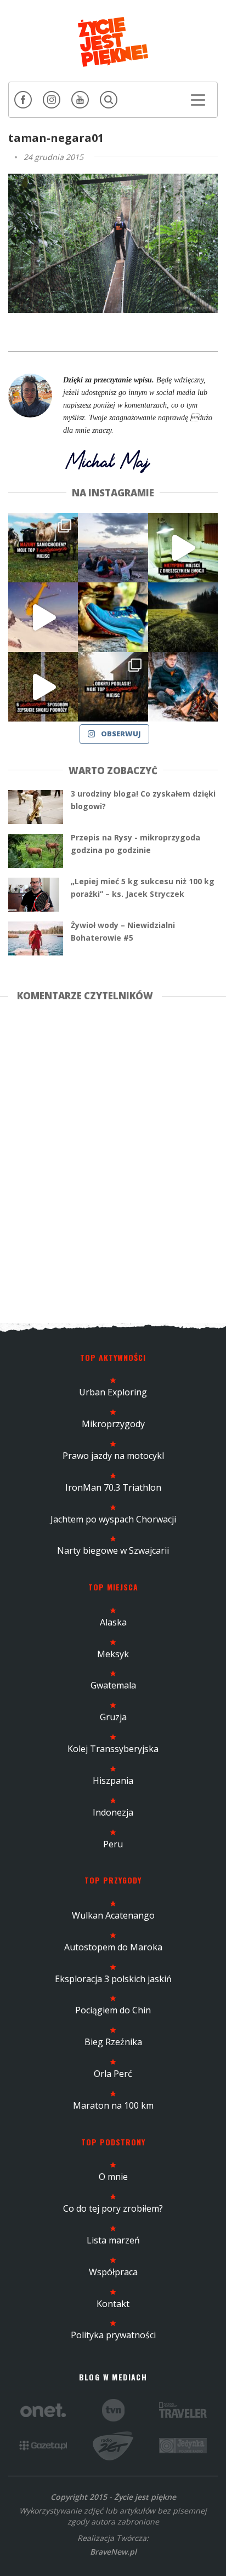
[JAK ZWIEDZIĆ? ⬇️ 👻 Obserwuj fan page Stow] (183, 548)
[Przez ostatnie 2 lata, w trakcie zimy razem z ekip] (113, 548)
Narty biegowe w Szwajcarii (113, 1550)
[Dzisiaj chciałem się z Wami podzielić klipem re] (43, 617)
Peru (113, 1844)
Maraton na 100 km (113, 2105)
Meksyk (113, 1654)
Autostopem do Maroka (113, 1947)
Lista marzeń (113, 2240)
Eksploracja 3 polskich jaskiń (113, 1979)
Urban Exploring (113, 1392)
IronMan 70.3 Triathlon (113, 1487)
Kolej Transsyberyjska (113, 1749)
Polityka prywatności (113, 2335)
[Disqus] (113, 1160)
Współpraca (113, 2272)
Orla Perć (113, 2074)
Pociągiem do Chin (113, 2010)
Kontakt (113, 2304)
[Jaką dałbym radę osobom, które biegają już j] (113, 617)
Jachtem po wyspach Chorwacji (113, 1519)
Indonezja (113, 1812)
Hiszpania (113, 1781)
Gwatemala (113, 1685)
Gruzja (113, 1717)
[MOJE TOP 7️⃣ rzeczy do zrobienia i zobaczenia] (43, 548)
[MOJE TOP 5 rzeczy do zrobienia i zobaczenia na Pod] (113, 687)
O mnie (113, 2177)
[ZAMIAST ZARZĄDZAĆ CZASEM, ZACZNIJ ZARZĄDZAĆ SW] (183, 687)
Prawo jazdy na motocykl (113, 1456)
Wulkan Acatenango (113, 1915)
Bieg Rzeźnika (113, 2042)
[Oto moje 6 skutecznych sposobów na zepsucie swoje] (43, 687)
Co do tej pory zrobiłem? (113, 2208)
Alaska (113, 1622)
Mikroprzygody (113, 1424)
